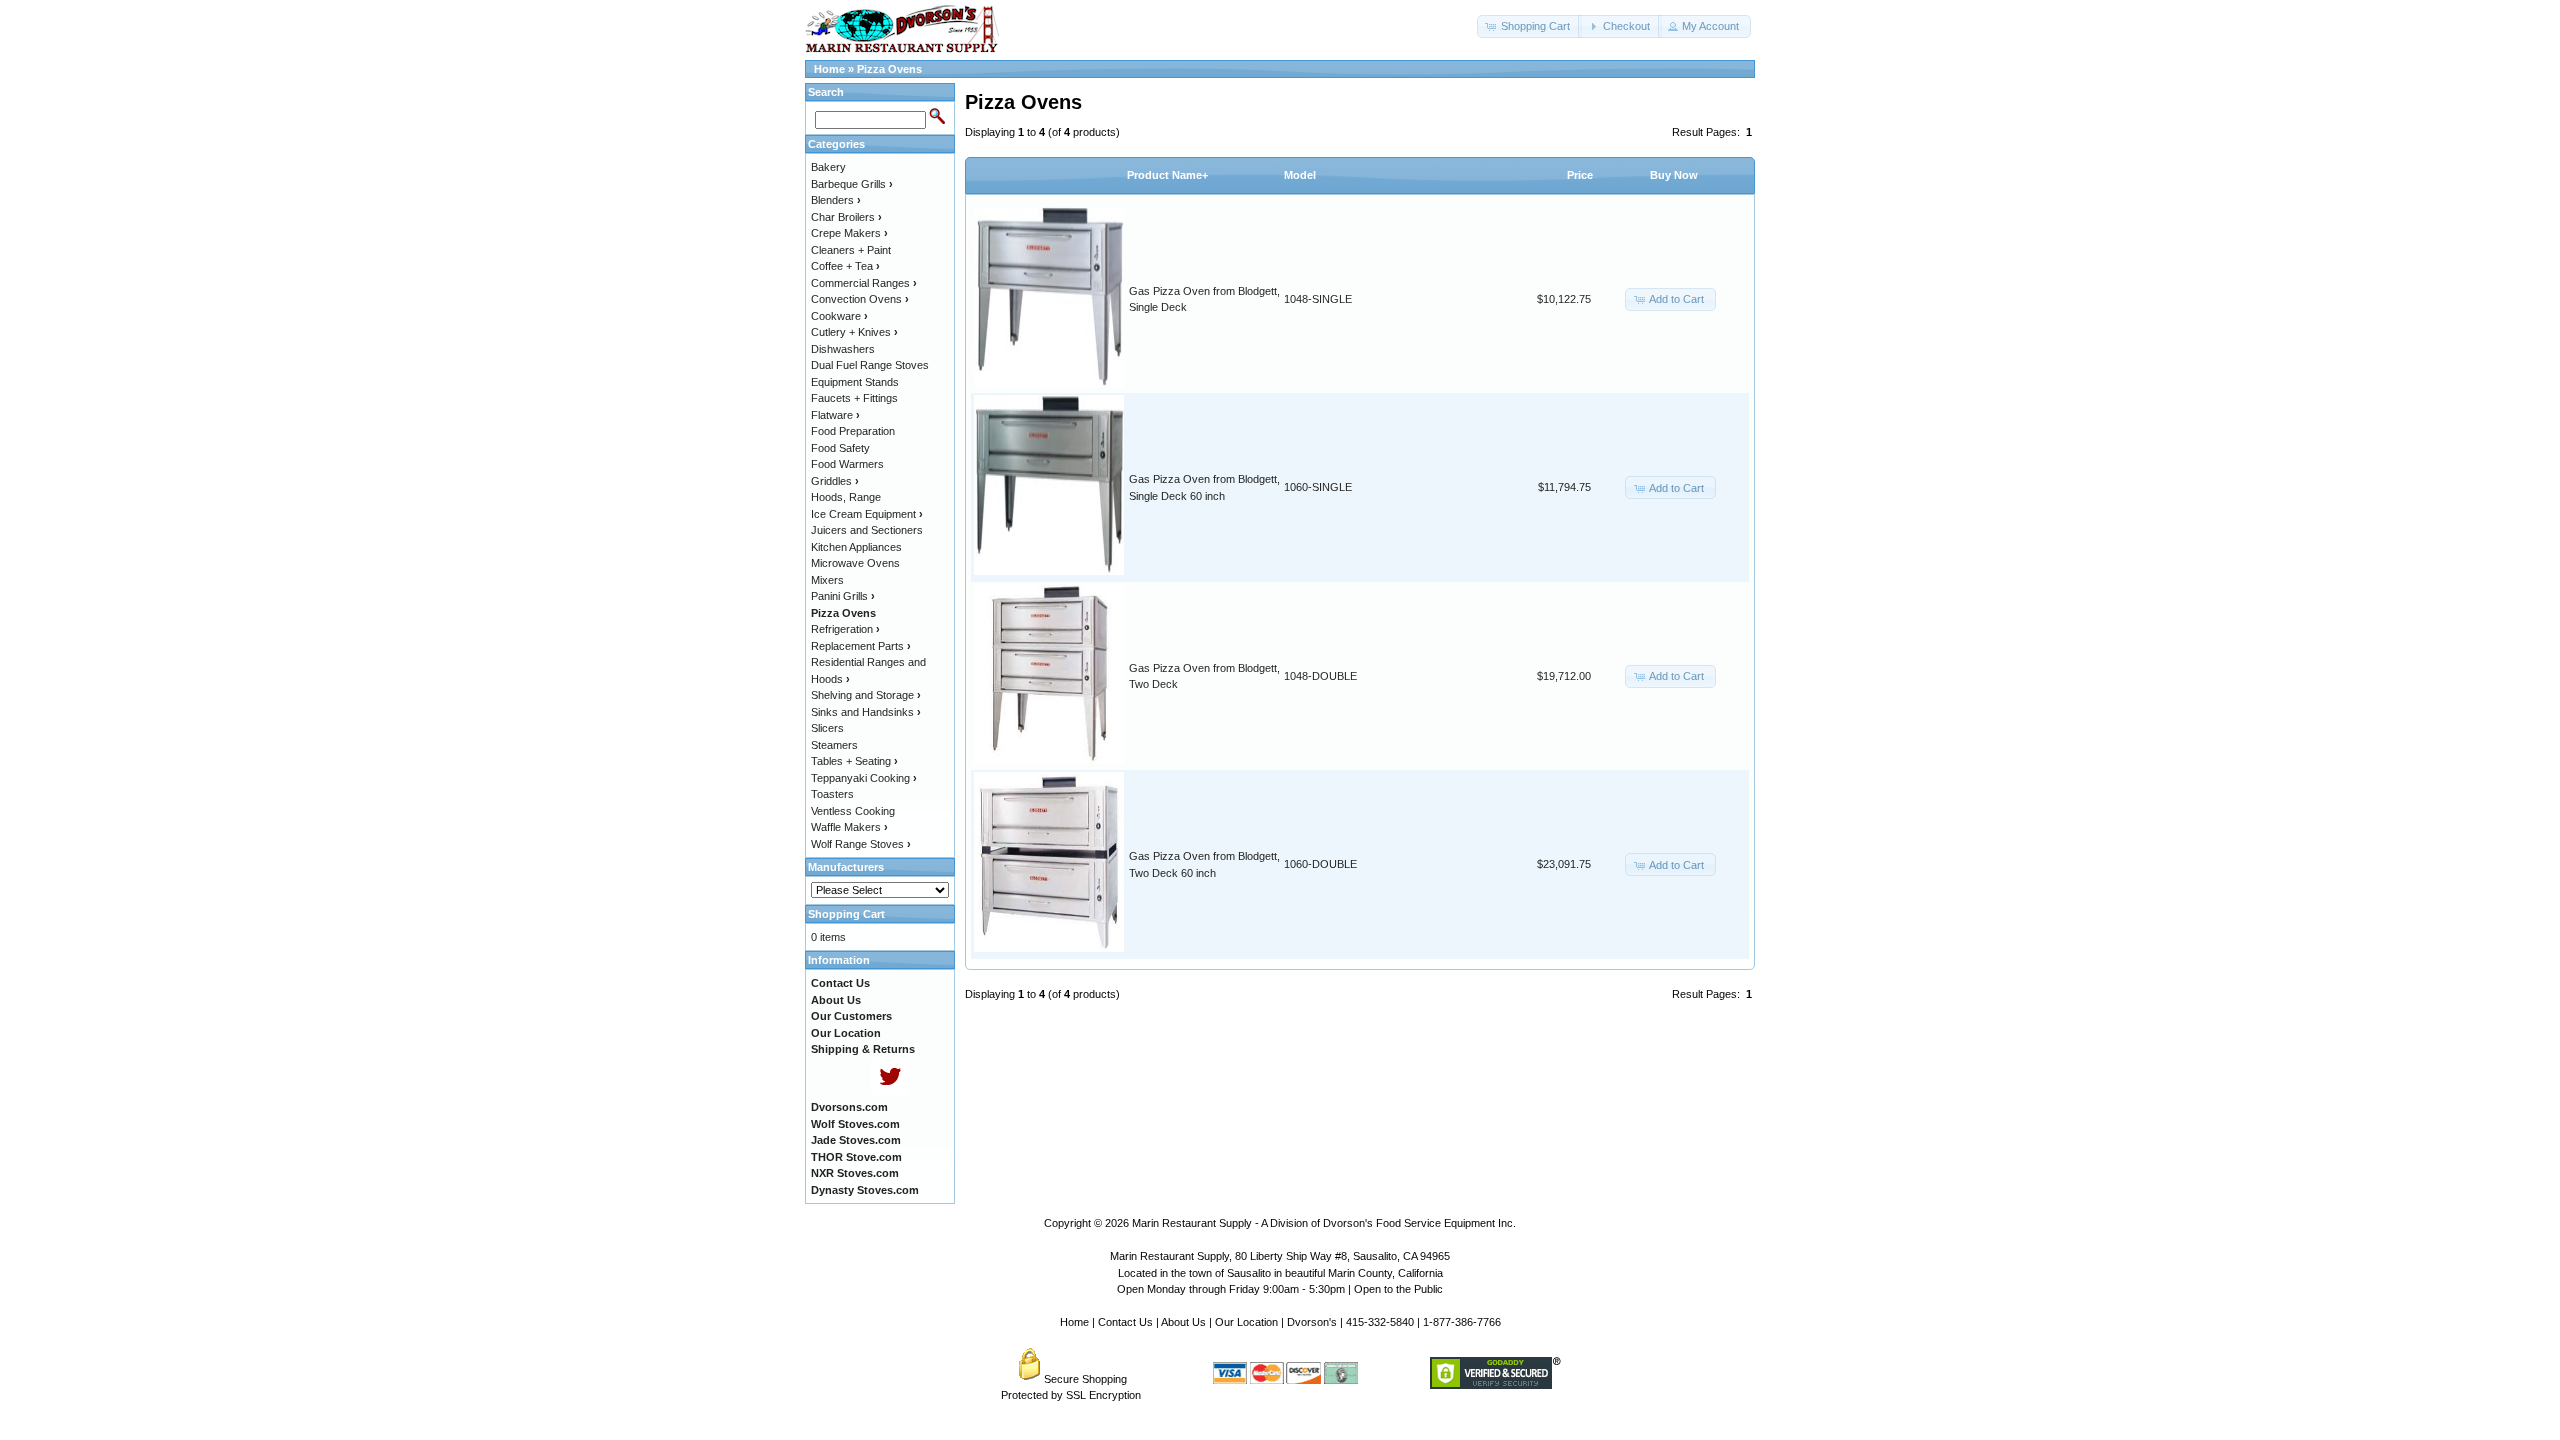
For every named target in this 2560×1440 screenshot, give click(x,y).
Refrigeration (845, 629)
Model (1300, 175)
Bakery (828, 167)
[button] (1529, 26)
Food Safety (840, 448)
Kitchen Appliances (856, 547)
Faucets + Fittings (854, 398)
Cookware (839, 316)
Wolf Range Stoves (861, 844)
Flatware (835, 415)
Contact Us (1125, 1322)
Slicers (827, 728)
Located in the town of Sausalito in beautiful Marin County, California (1280, 1273)
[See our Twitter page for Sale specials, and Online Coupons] (889, 1091)
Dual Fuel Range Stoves (870, 365)
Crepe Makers (849, 233)
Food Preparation (853, 431)
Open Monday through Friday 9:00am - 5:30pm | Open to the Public (1280, 1289)
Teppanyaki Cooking (864, 778)
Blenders (836, 200)
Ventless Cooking (853, 811)
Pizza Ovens (889, 69)
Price (1580, 175)
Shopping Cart (846, 914)
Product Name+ (1167, 175)
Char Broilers (846, 217)
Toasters (832, 794)
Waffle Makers (849, 827)
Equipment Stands (855, 382)
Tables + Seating (854, 761)
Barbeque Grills (852, 184)
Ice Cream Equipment (867, 514)
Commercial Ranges (864, 283)
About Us (1183, 1322)
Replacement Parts (861, 646)
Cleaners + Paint (851, 250)
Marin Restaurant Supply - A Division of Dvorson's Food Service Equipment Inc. (1324, 1223)
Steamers (834, 745)
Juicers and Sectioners (867, 530)
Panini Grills (843, 596)
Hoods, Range (846, 497)
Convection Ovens (860, 299)
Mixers (827, 580)
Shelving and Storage (866, 695)
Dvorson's (1312, 1322)
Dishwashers (843, 349)
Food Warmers (847, 464)
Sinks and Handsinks (866, 712)
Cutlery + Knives (854, 332)
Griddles (835, 481)
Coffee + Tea (845, 266)
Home (829, 69)
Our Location (1246, 1322)
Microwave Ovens (855, 563)
